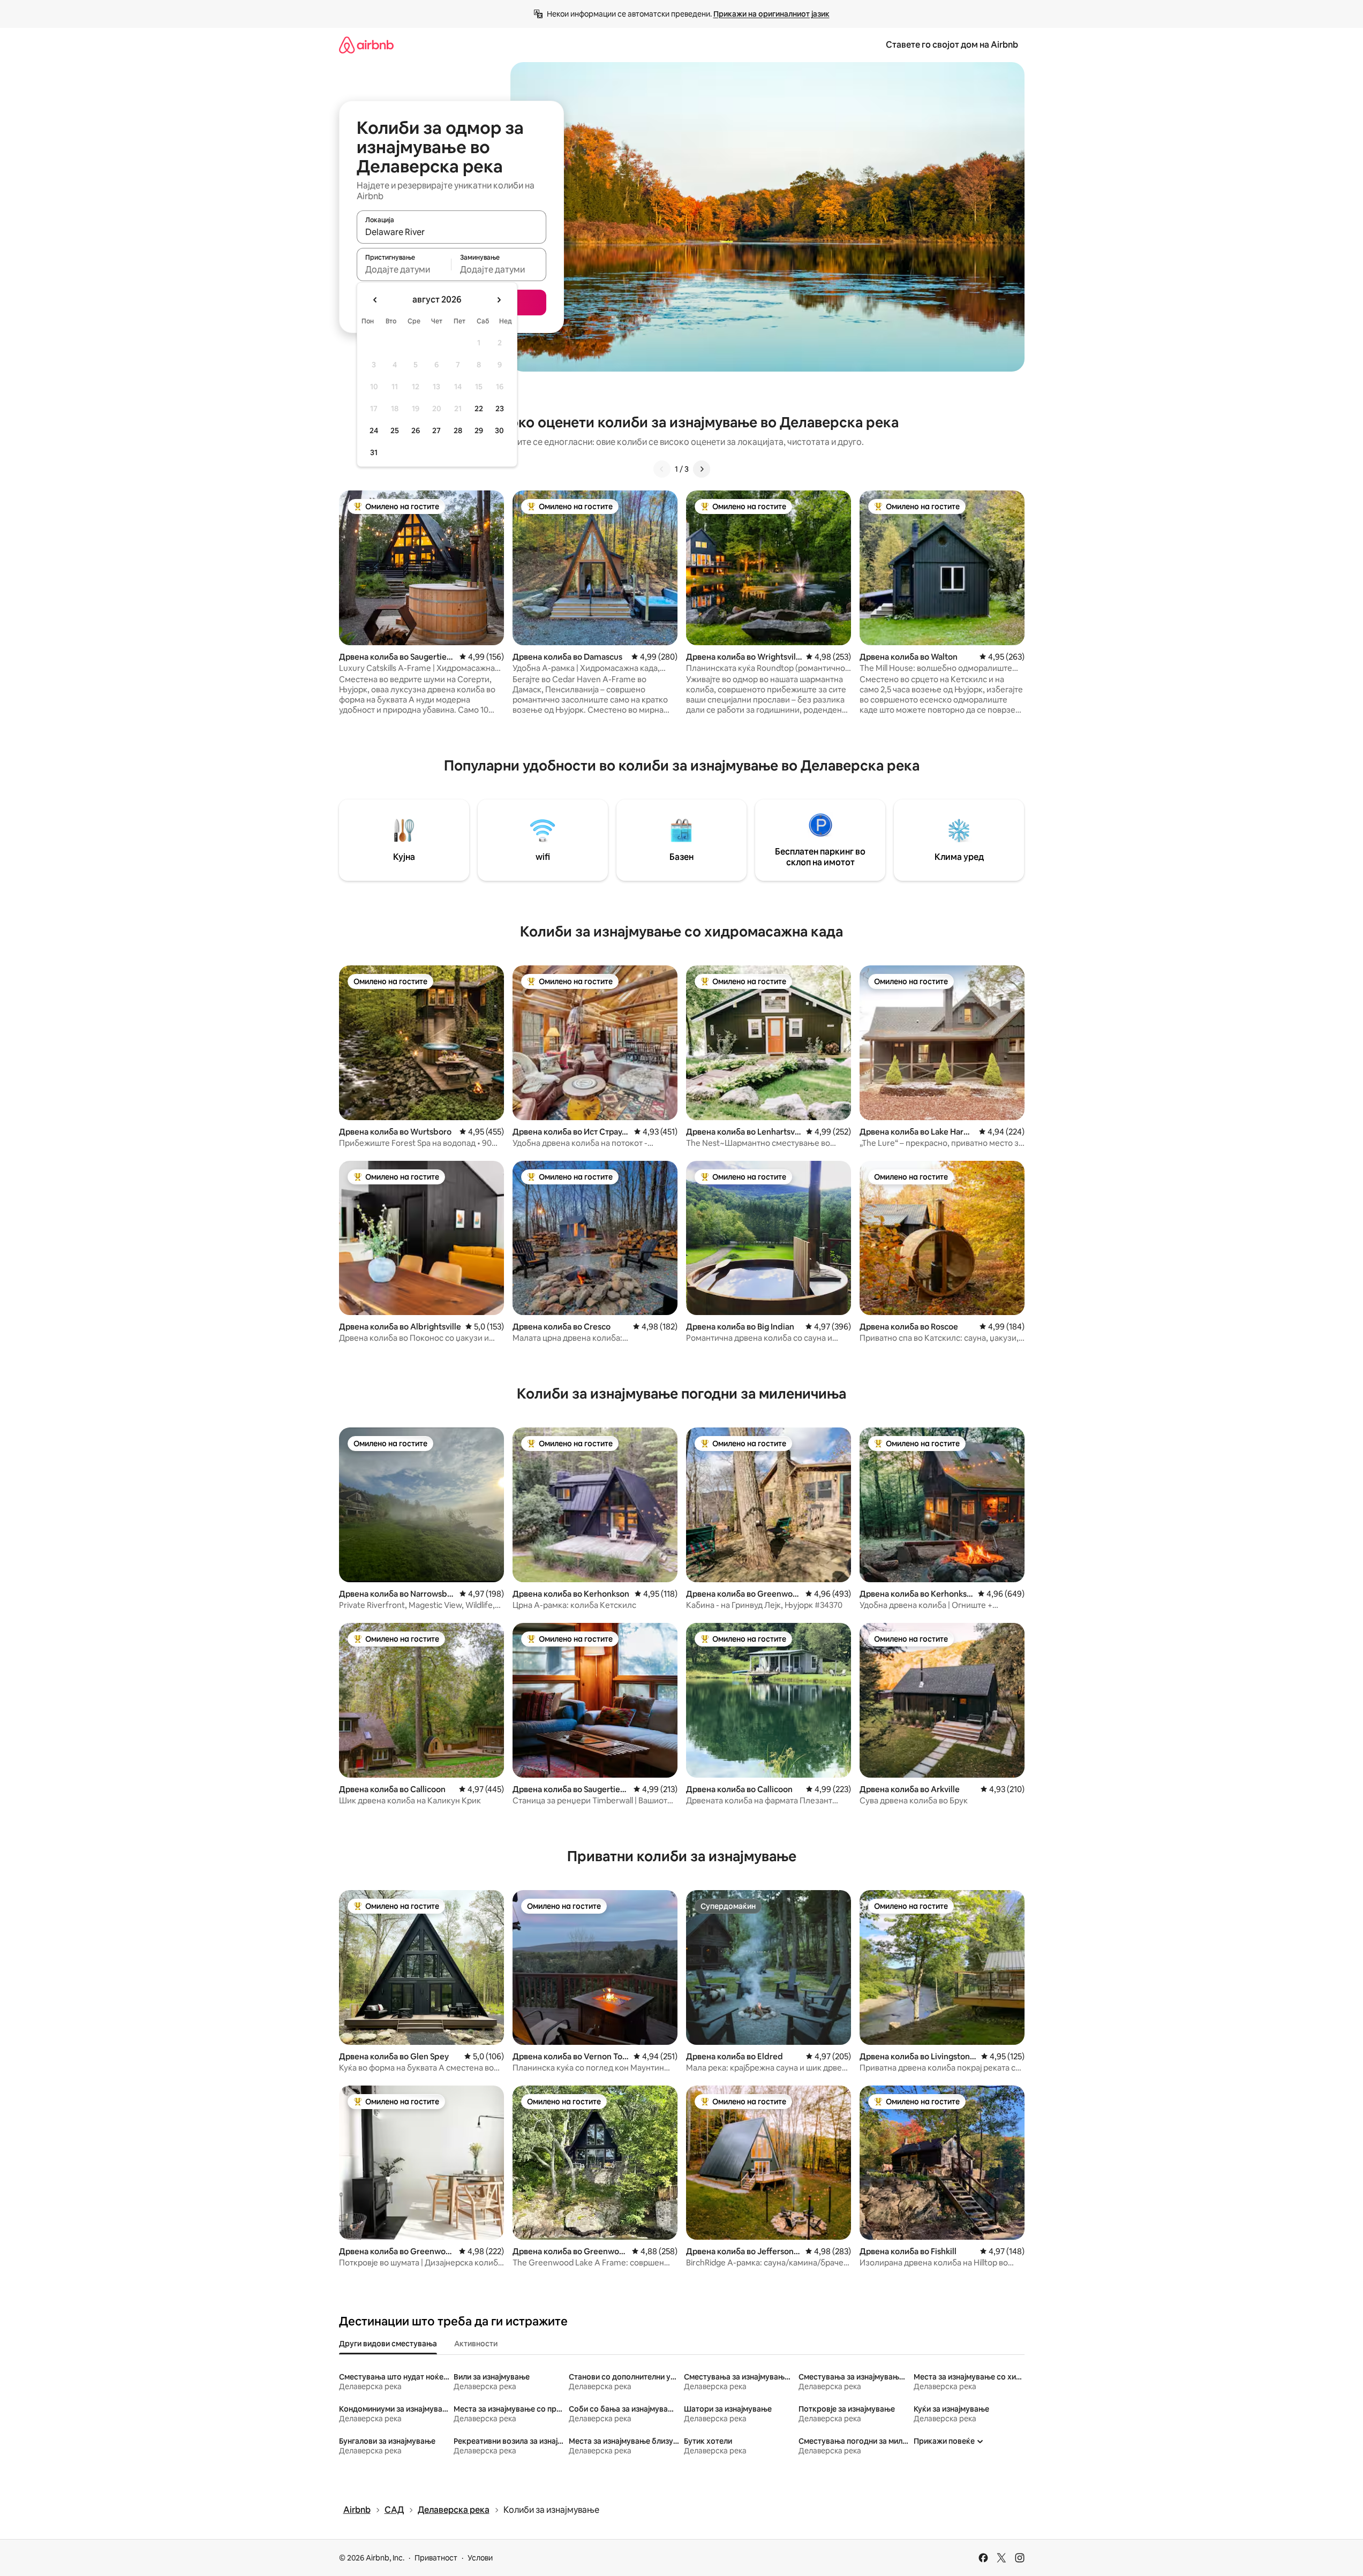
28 (458, 430)
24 (374, 430)
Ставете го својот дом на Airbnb (952, 45)
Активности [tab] (476, 2344)
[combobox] (451, 232)
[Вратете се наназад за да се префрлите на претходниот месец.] (375, 300)
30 (499, 430)
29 (479, 430)
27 (436, 430)
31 (374, 452)
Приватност (436, 2558)
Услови (480, 2558)
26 (416, 430)
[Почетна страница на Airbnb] (366, 45)
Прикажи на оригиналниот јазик (771, 14)
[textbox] (404, 269)
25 (395, 430)
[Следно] (702, 469)
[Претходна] (662, 469)
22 (479, 409)
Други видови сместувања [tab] (388, 2344)
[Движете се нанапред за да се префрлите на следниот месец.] (499, 300)
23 (500, 409)
